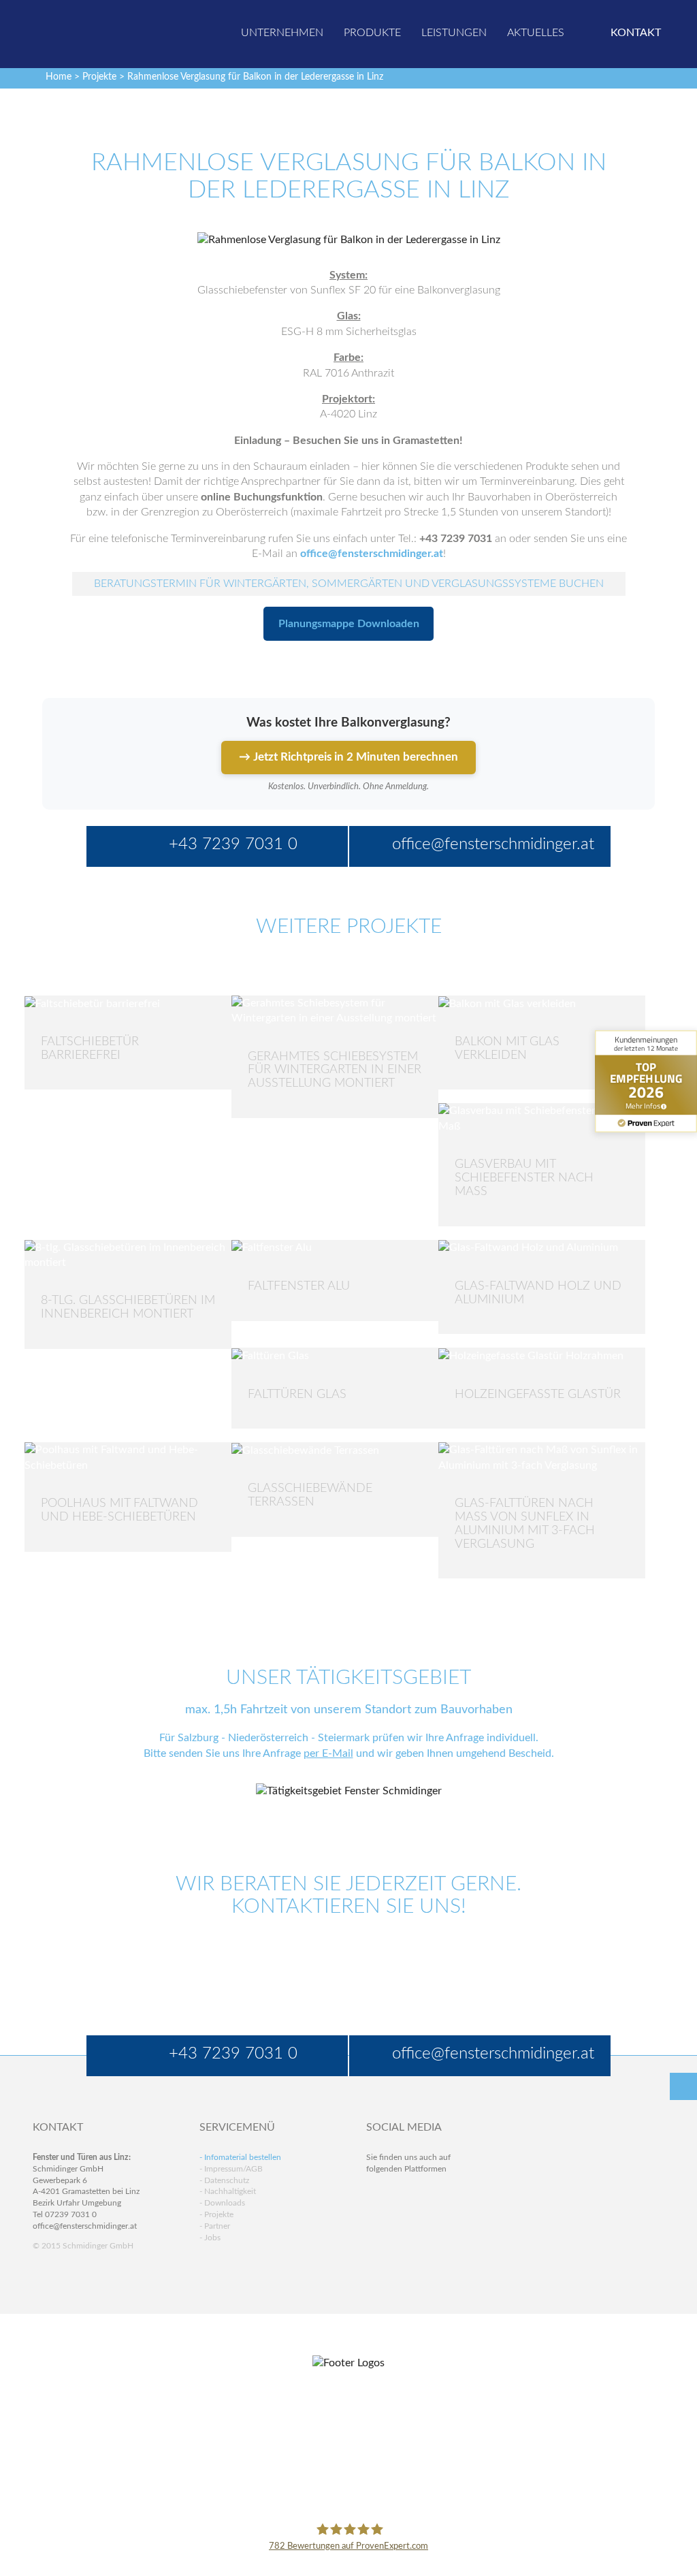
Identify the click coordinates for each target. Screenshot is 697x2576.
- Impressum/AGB (231, 2169)
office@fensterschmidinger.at (85, 2226)
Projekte (99, 77)
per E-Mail (328, 1753)
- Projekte (216, 2214)
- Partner (215, 2226)
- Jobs (210, 2238)
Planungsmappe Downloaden (349, 624)
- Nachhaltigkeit (228, 2191)
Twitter (403, 2194)
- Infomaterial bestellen (240, 2157)
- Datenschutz (224, 2180)
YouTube (377, 2220)
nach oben (683, 2086)
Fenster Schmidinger (91, 32)
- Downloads (222, 2203)
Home (59, 77)
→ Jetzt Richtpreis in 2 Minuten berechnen (348, 757)
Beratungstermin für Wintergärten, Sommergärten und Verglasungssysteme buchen (349, 584)
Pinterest (403, 2220)
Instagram (430, 2220)
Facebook (377, 2194)
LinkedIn (430, 2194)
